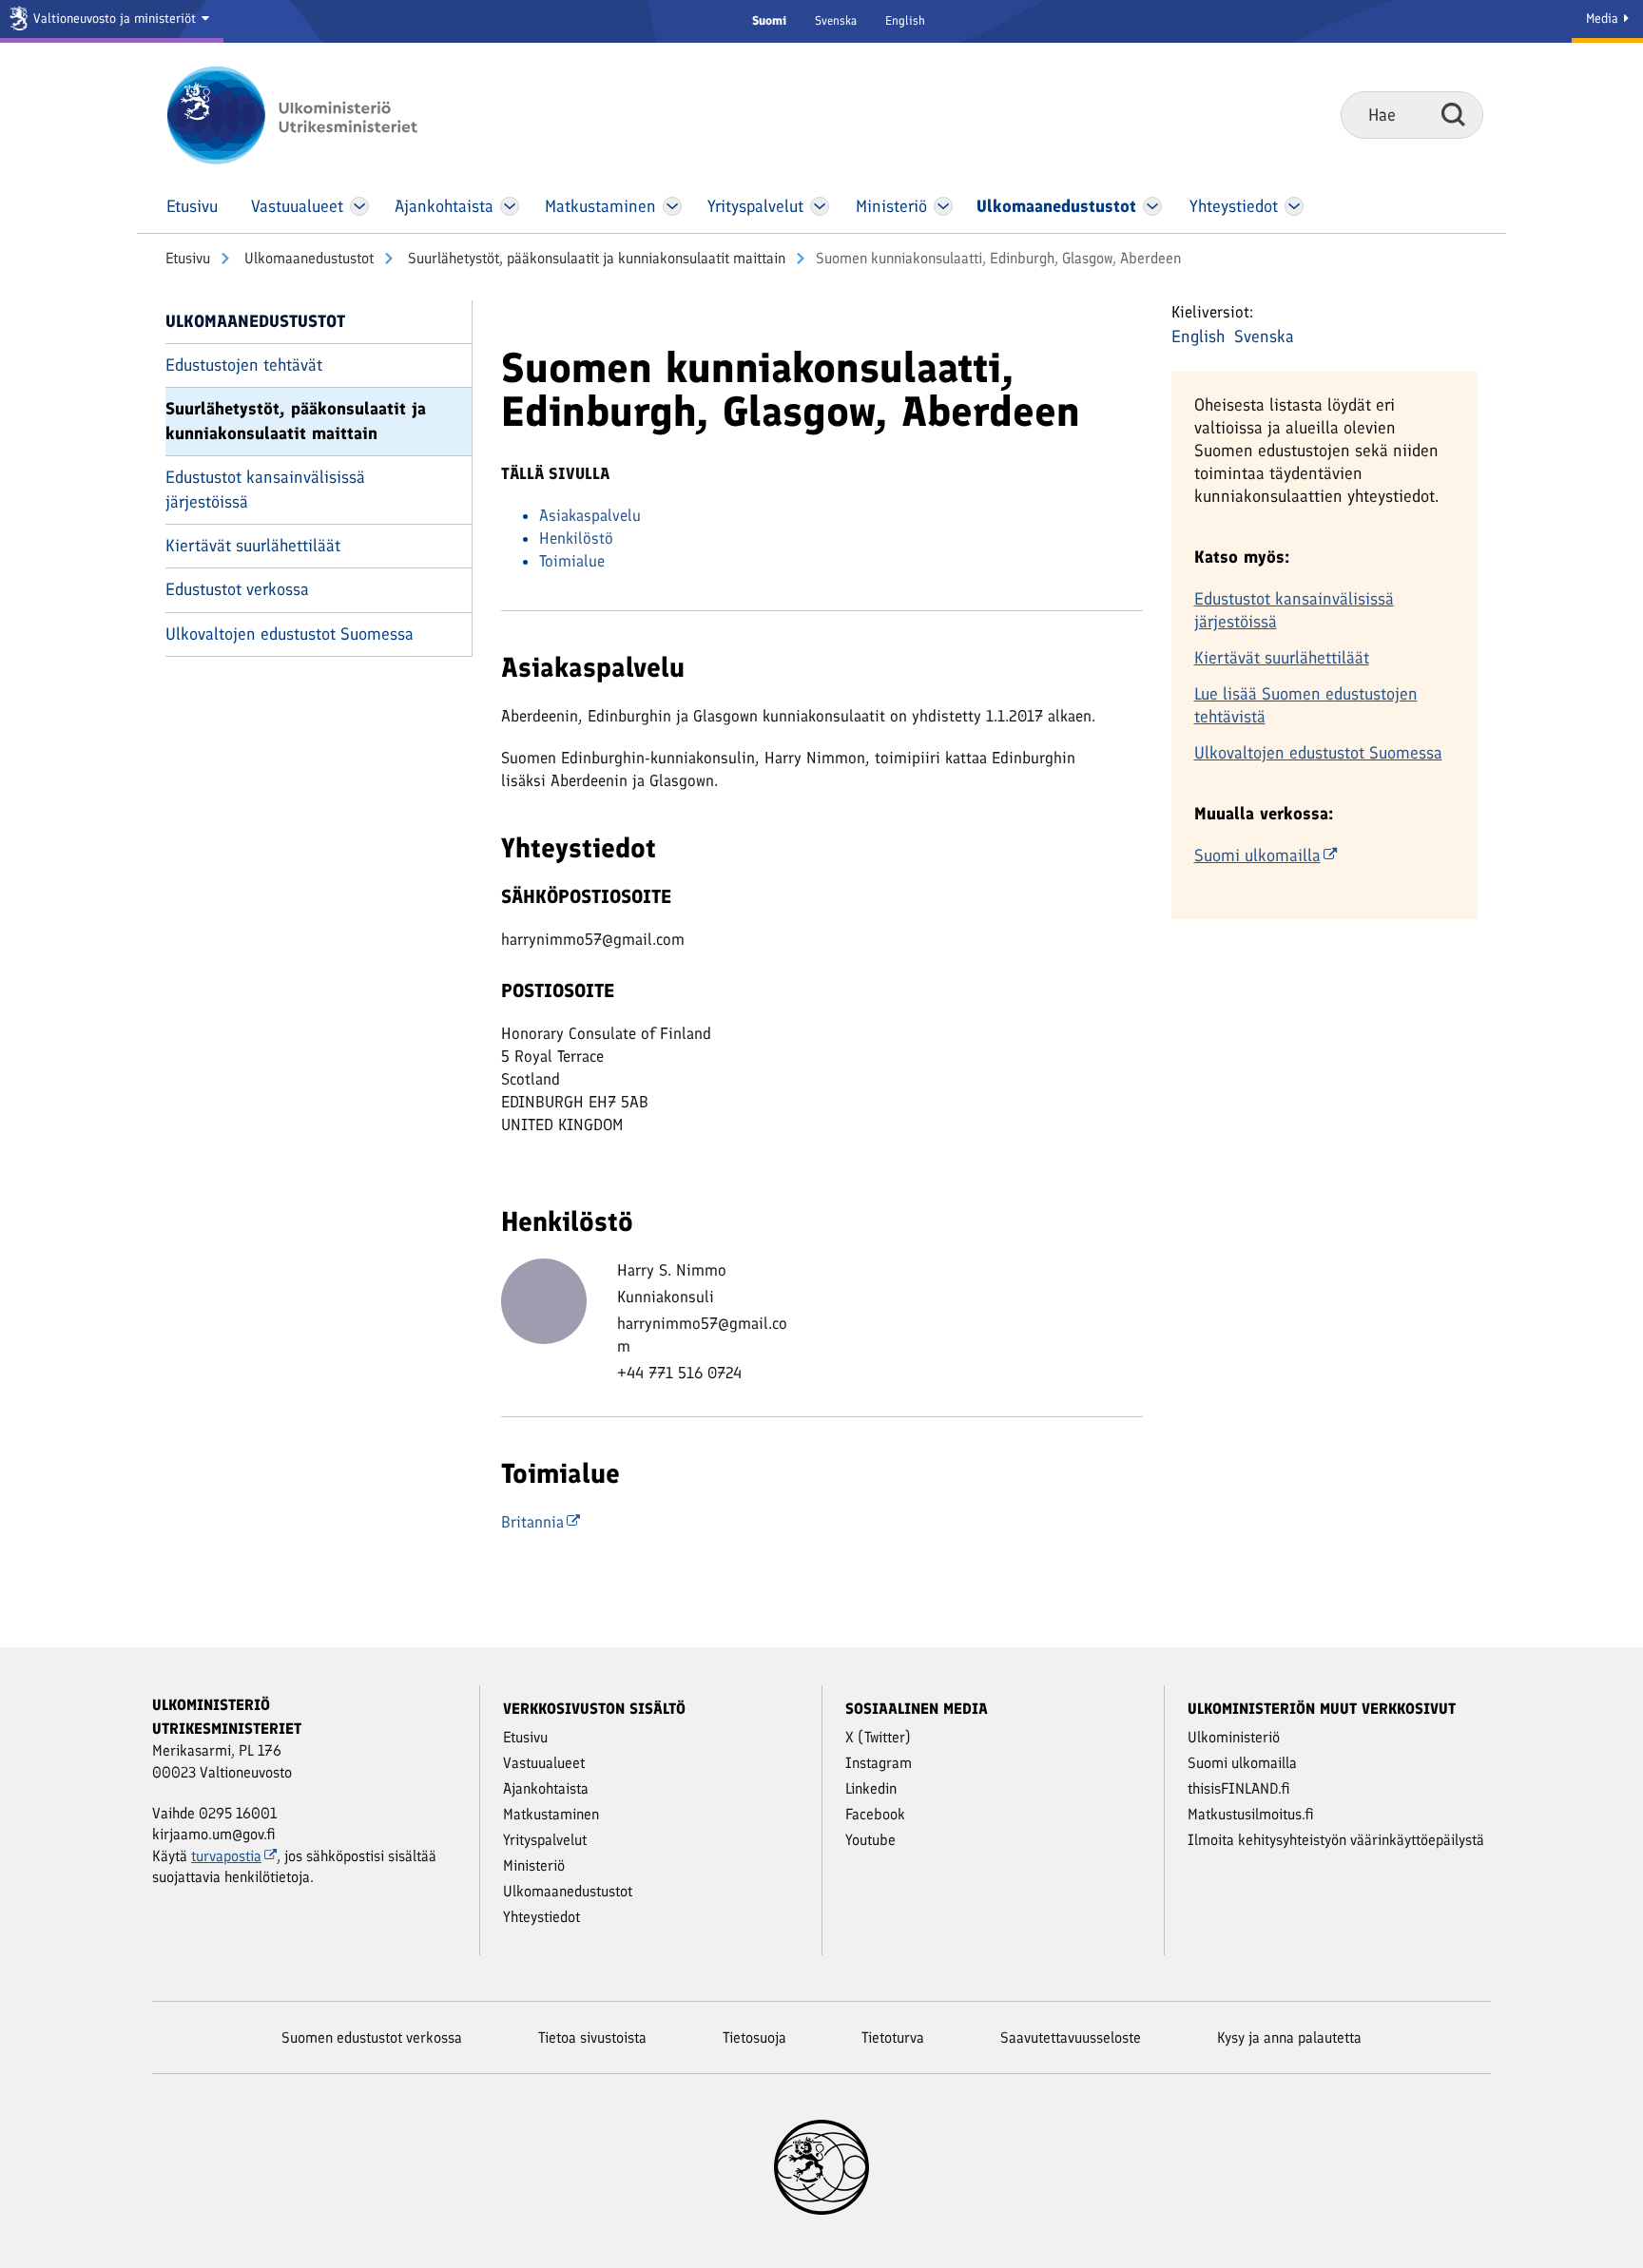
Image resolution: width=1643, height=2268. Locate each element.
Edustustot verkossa (237, 589)
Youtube (870, 1840)
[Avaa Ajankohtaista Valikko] (510, 206)
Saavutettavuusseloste (1071, 2037)
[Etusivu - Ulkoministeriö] (320, 115)
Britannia (532, 1522)
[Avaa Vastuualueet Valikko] (360, 206)
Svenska (836, 20)
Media (1604, 19)
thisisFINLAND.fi (1239, 1788)
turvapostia (226, 1856)
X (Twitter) (878, 1737)
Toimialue (572, 561)
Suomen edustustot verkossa (372, 2037)
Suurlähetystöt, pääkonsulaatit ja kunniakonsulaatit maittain (595, 258)
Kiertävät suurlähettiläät (253, 546)
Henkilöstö (576, 538)
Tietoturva (893, 2037)
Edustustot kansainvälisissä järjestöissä (265, 489)
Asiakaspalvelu (590, 515)
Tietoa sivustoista (592, 2037)
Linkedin (871, 1788)
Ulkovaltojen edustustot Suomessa (290, 634)
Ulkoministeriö (1234, 1737)
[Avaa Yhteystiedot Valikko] (1294, 206)
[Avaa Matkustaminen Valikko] (672, 206)
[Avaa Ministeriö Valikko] (943, 206)
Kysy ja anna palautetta (1289, 2037)
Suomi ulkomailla (1257, 855)
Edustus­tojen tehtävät (244, 365)
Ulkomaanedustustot (307, 258)
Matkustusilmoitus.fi (1251, 1814)
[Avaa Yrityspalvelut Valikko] (820, 206)
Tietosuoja (754, 2037)
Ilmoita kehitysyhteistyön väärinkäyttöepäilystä (1336, 1840)
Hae (1453, 114)
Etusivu (188, 258)
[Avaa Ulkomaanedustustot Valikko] (1153, 206)
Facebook (875, 1814)
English (905, 20)
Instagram (879, 1763)
